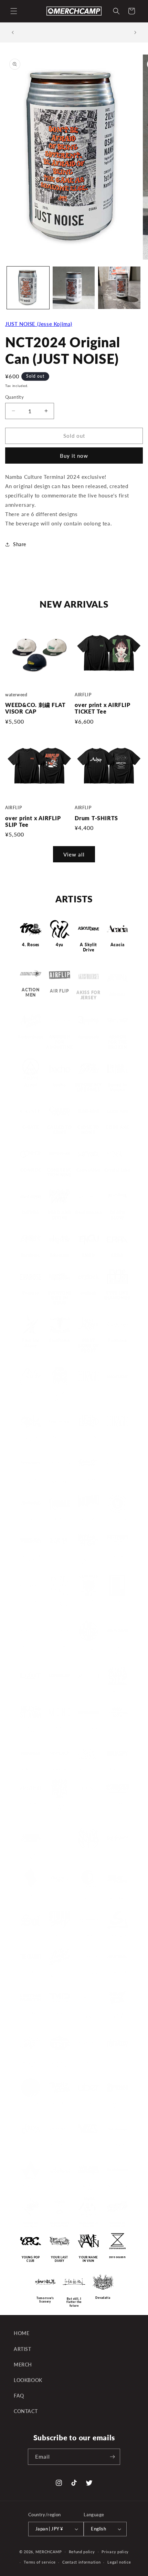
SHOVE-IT (59, 1892)
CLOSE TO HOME (88, 1125)
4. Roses (31, 945)
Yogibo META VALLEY (88, 2225)
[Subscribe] (112, 2457)
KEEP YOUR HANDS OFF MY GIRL (89, 1558)
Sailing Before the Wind (31, 1854)
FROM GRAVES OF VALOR (60, 1394)
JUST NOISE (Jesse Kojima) (39, 324)
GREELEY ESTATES (31, 1437)
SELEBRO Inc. (31, 1892)
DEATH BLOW (117, 1215)
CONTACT (26, 2411)
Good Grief (117, 1390)
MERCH (23, 2365)
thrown (118, 2056)
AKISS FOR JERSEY (88, 990)
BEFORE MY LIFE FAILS (88, 1081)
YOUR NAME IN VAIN (88, 2259)
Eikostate (60, 1256)
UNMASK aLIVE (117, 2104)
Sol (31, 1934)
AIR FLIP (59, 988)
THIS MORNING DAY (30, 2060)
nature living (88, 1726)
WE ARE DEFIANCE (88, 2185)
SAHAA (117, 1802)
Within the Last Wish (31, 2225)
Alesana (117, 988)
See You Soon (117, 1852)
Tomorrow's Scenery (45, 2300)
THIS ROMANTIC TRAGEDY (60, 2060)
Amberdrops (31, 1030)
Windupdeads (117, 2183)
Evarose (30, 1293)
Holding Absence (31, 1478)
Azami (31, 1078)
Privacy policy (115, 2552)
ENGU (88, 1256)
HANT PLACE (60, 1435)
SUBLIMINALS (88, 1934)
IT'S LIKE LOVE (117, 1517)
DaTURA (31, 1213)
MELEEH (89, 1689)
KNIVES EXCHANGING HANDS (60, 1603)
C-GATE (31, 1121)
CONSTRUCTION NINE (60, 1173)
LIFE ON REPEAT (60, 1646)
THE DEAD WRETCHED (60, 1972)
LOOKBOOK (28, 2380)
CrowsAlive (88, 1170)
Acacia (118, 945)
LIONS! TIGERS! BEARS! (118, 1648)
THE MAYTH (31, 2011)
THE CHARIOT (30, 1970)
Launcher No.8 (89, 1599)
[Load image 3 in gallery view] (119, 288)
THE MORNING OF (88, 2013)
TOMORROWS (31, 2102)
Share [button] (20, 544)
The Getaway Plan (88, 1972)
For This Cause (31, 1390)
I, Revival (117, 1476)
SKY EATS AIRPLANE (117, 1895)
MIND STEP (117, 1689)
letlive (118, 1599)
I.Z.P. (60, 1554)
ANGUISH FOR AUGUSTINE (59, 1035)
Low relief (60, 1689)
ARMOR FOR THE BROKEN (117, 1035)
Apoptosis (88, 1030)
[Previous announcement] (13, 32)
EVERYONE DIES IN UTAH (60, 1298)
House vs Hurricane (88, 1478)
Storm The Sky (60, 1934)
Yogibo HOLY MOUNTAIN (60, 2225)
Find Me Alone (31, 1343)
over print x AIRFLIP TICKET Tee (103, 708)
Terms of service (40, 2562)
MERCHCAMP (49, 2551)
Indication (31, 1517)
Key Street (117, 1554)
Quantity (14, 397)
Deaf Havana (89, 1213)
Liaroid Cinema (31, 1644)
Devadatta (103, 2298)
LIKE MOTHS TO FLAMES (88, 1646)
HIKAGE (88, 1390)
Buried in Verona (117, 1081)
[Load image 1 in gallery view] (28, 288)
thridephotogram (88, 2058)
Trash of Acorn (60, 2102)
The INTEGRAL (117, 1970)
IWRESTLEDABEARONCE (31, 1556)
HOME (22, 2333)
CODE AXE (117, 1124)
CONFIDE (30, 1168)
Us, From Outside (31, 2144)
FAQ (19, 2396)
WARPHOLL (31, 2183)
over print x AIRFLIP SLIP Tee (33, 821)
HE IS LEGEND (88, 1435)
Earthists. (31, 1256)
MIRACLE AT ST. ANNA (30, 1728)
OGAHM (30, 1802)
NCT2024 (117, 1726)
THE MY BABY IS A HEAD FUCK (117, 2015)
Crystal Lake (117, 1170)
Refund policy (82, 2552)
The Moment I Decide (60, 2013)
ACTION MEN (31, 990)
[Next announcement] (135, 32)
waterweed (60, 2183)
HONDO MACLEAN (60, 1478)
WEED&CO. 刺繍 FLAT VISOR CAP (35, 708)
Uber (88, 2102)
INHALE (59, 1517)
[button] (14, 11)
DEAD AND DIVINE (60, 1215)
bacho (60, 1078)
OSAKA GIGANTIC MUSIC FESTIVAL (59, 1808)
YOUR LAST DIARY (60, 2259)
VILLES (88, 2142)
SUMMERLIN (117, 1934)
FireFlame (60, 1341)
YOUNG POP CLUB (31, 2259)
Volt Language (118, 2142)
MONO (60, 1726)
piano (88, 1802)
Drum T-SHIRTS (96, 818)
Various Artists (60, 2142)
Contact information (81, 2562)
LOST (31, 1689)
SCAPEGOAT (60, 1852)
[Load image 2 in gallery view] (74, 288)
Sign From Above (88, 1895)
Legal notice (119, 2562)
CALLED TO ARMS (60, 1125)
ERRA (117, 1256)
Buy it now (74, 456)
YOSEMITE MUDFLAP (118, 2225)
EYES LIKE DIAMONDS (117, 1296)
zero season (117, 2257)
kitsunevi (30, 1599)
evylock (88, 1293)
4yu (60, 945)
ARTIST (23, 2349)
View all (74, 854)
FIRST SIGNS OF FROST (88, 1346)
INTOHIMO (88, 1517)
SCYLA (89, 1852)
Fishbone (117, 1341)
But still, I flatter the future (74, 2302)
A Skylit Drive (88, 947)
